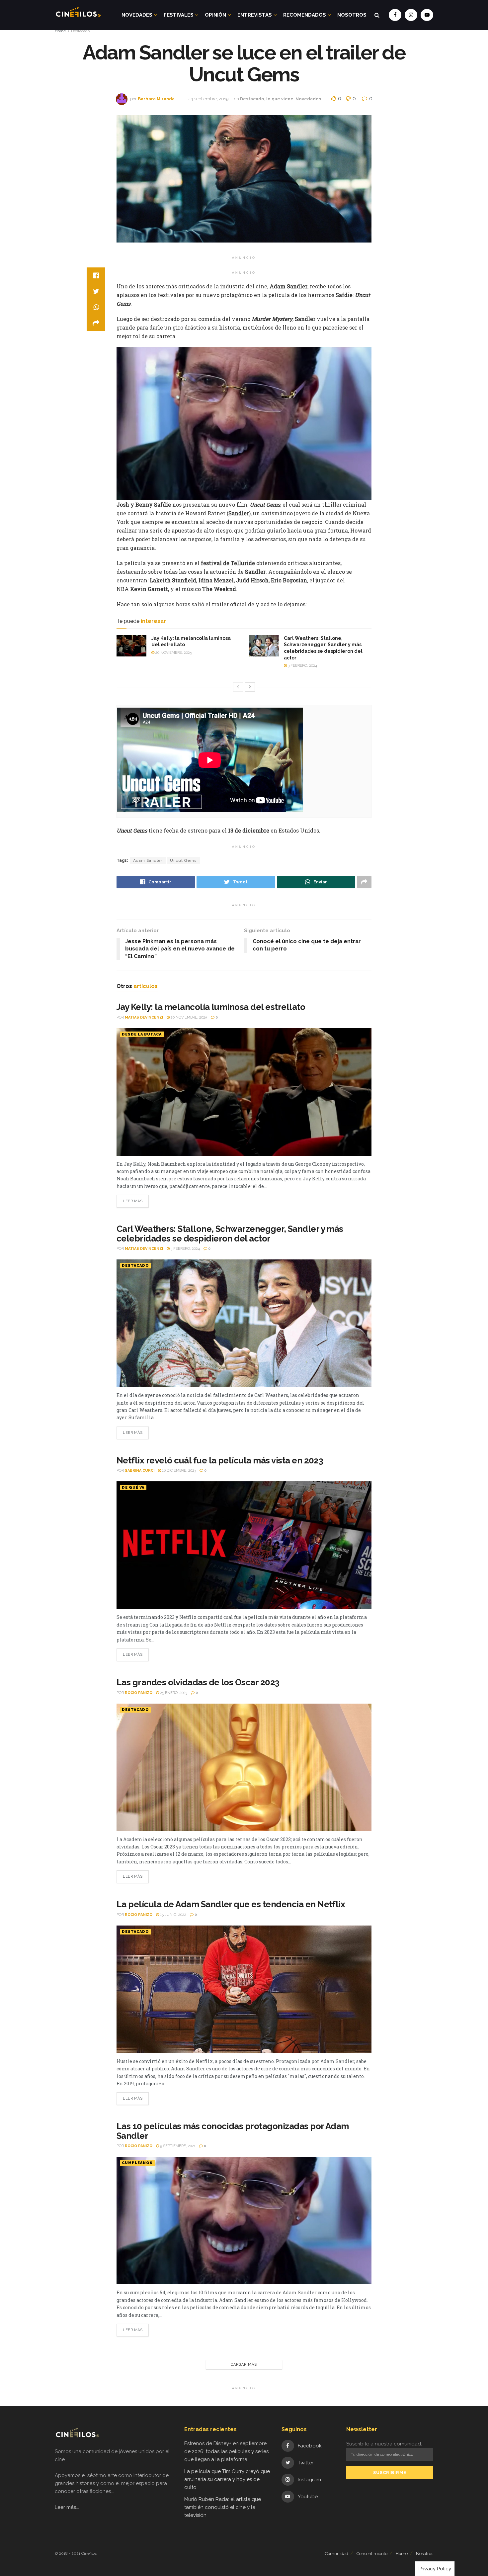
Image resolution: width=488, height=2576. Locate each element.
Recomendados (305, 15)
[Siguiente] (250, 687)
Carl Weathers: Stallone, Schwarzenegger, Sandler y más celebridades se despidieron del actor (230, 1234)
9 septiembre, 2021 (177, 2146)
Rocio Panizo (139, 1693)
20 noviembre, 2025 (173, 653)
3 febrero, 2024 (302, 666)
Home (60, 31)
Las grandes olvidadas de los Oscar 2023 (198, 1682)
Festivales (179, 15)
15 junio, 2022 (173, 1915)
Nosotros (352, 15)
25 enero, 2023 (173, 1693)
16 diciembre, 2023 (178, 1471)
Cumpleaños (137, 2163)
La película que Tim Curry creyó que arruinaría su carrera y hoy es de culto (227, 2479)
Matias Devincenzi (144, 1017)
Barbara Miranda (156, 99)
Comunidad (337, 2554)
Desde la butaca (142, 1034)
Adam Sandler (148, 860)
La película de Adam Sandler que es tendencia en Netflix (231, 1904)
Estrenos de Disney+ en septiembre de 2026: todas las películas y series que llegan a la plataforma (226, 2451)
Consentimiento (372, 2554)
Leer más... (67, 2507)
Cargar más (244, 2365)
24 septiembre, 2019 (208, 99)
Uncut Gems (183, 860)
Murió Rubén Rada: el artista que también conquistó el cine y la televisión (223, 2507)
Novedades (137, 15)
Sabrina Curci (140, 1471)
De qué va (133, 1487)
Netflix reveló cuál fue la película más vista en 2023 (220, 1460)
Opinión (215, 15)
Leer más (133, 1201)
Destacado (80, 31)
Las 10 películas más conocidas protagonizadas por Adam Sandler (233, 2131)
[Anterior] (238, 687)
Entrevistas (255, 15)
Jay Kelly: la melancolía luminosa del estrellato (211, 1007)
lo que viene (280, 99)
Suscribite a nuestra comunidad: (384, 2444)
